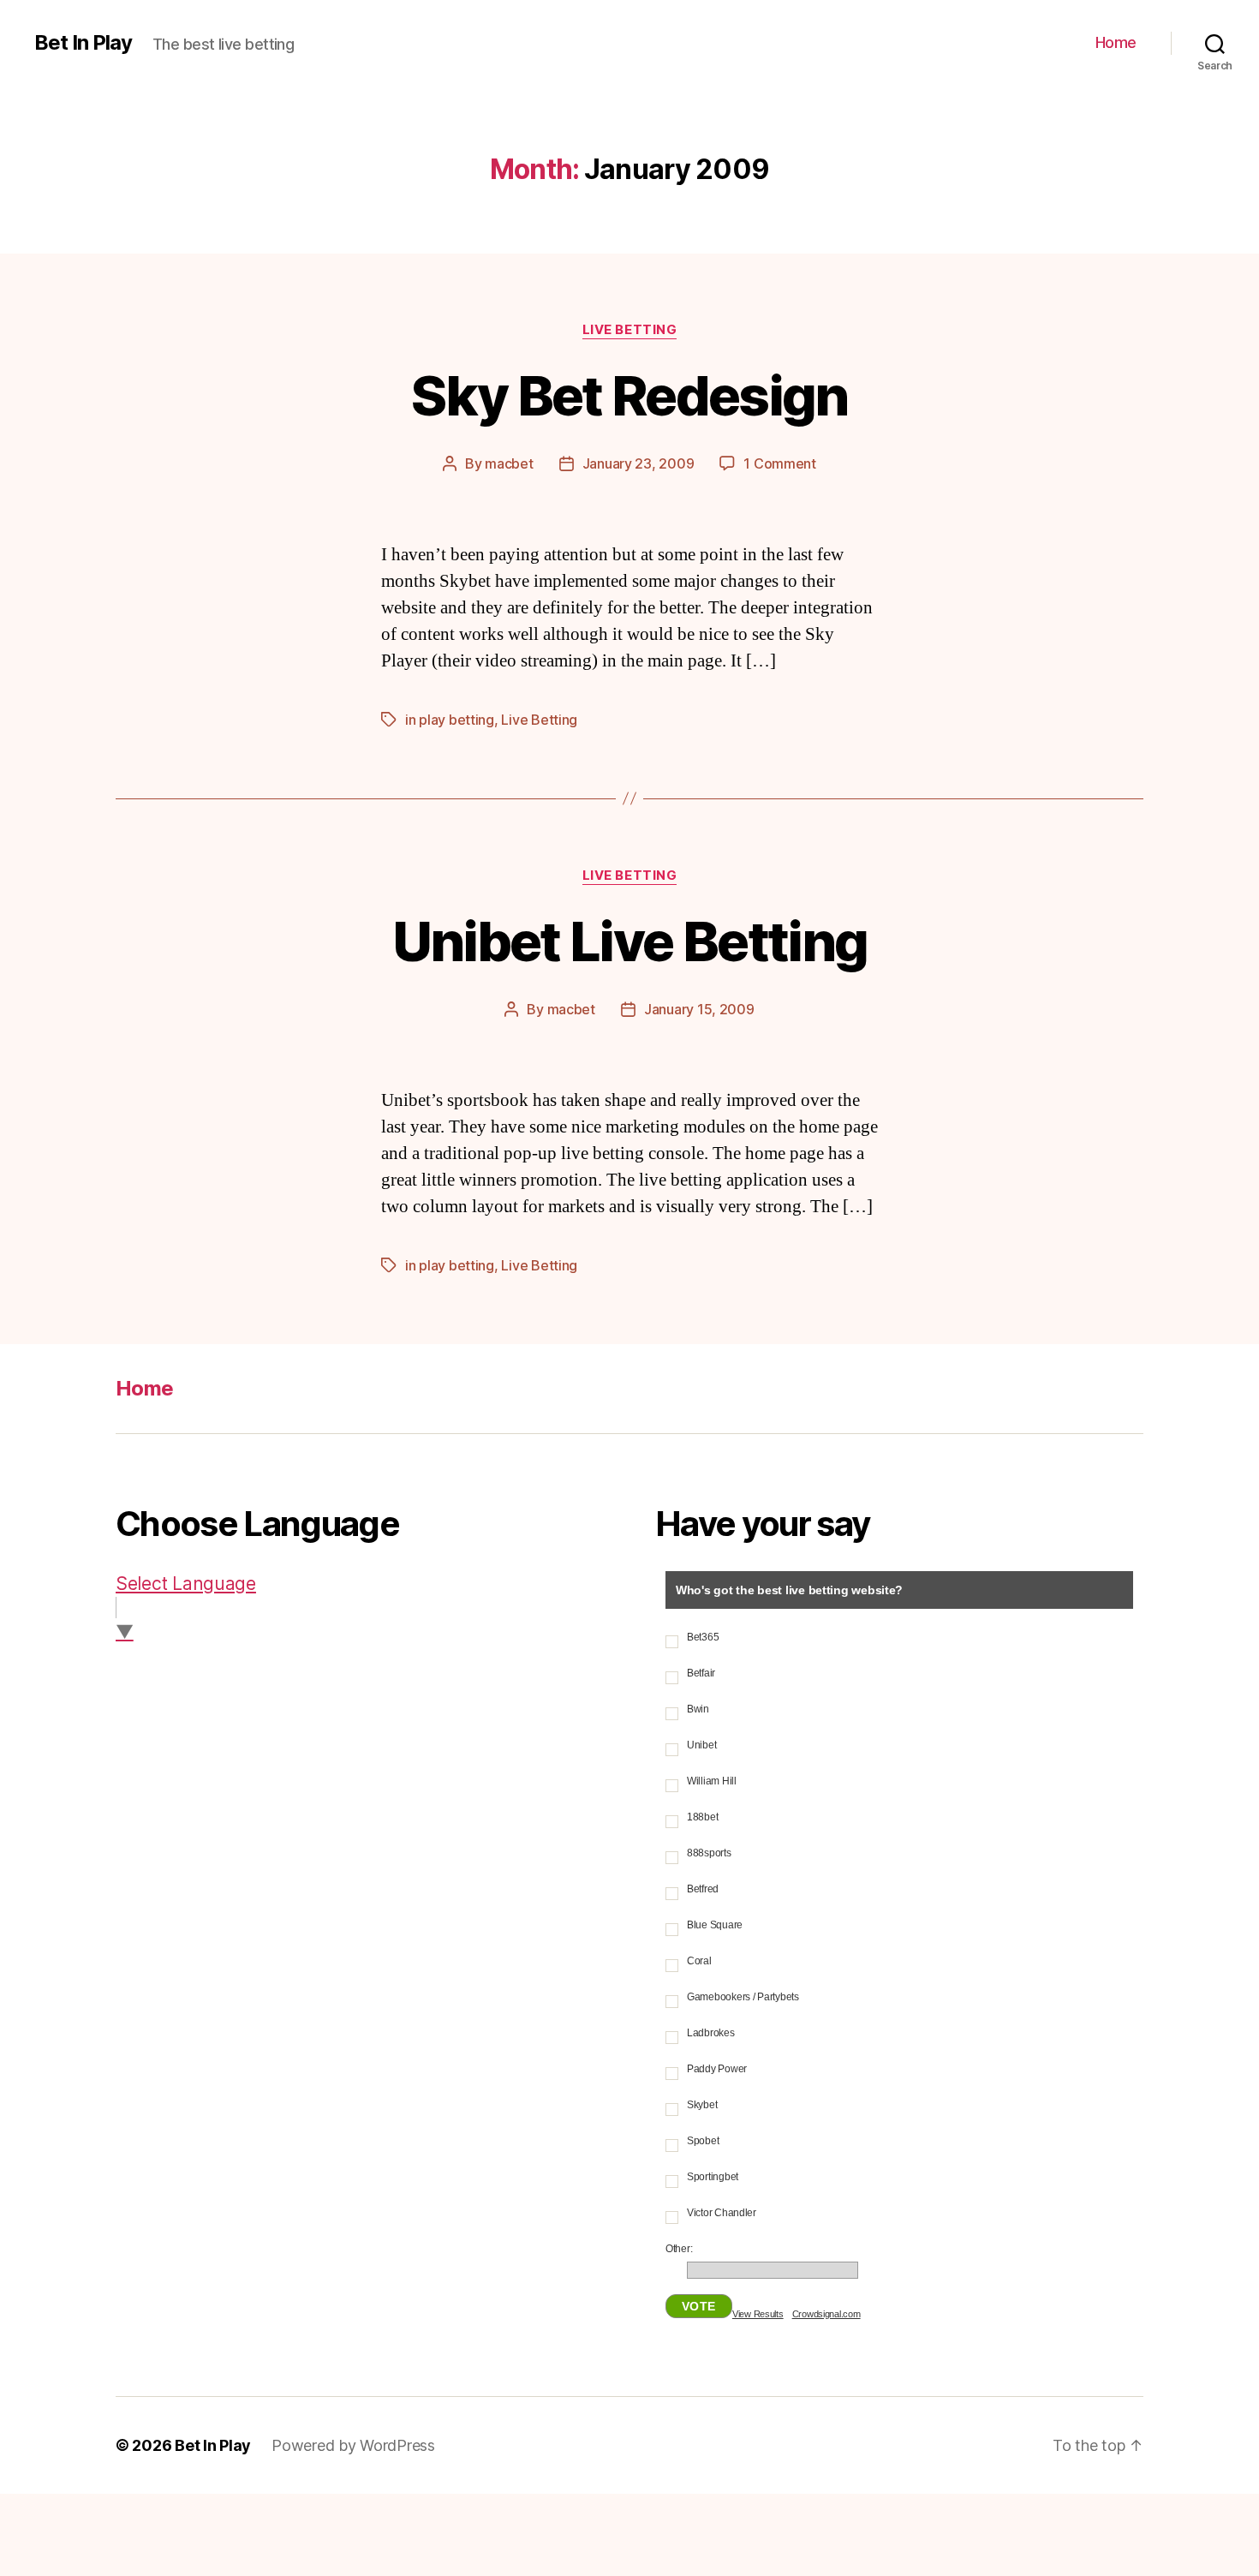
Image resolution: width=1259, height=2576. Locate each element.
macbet (509, 463)
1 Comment (780, 463)
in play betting (450, 720)
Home (1116, 42)
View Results (758, 2314)
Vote (699, 2306)
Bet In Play (83, 43)
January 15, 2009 (699, 1009)
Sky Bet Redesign (629, 395)
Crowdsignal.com (826, 2314)
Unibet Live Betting (629, 941)
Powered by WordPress (353, 2445)
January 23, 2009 (638, 463)
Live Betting (630, 330)
